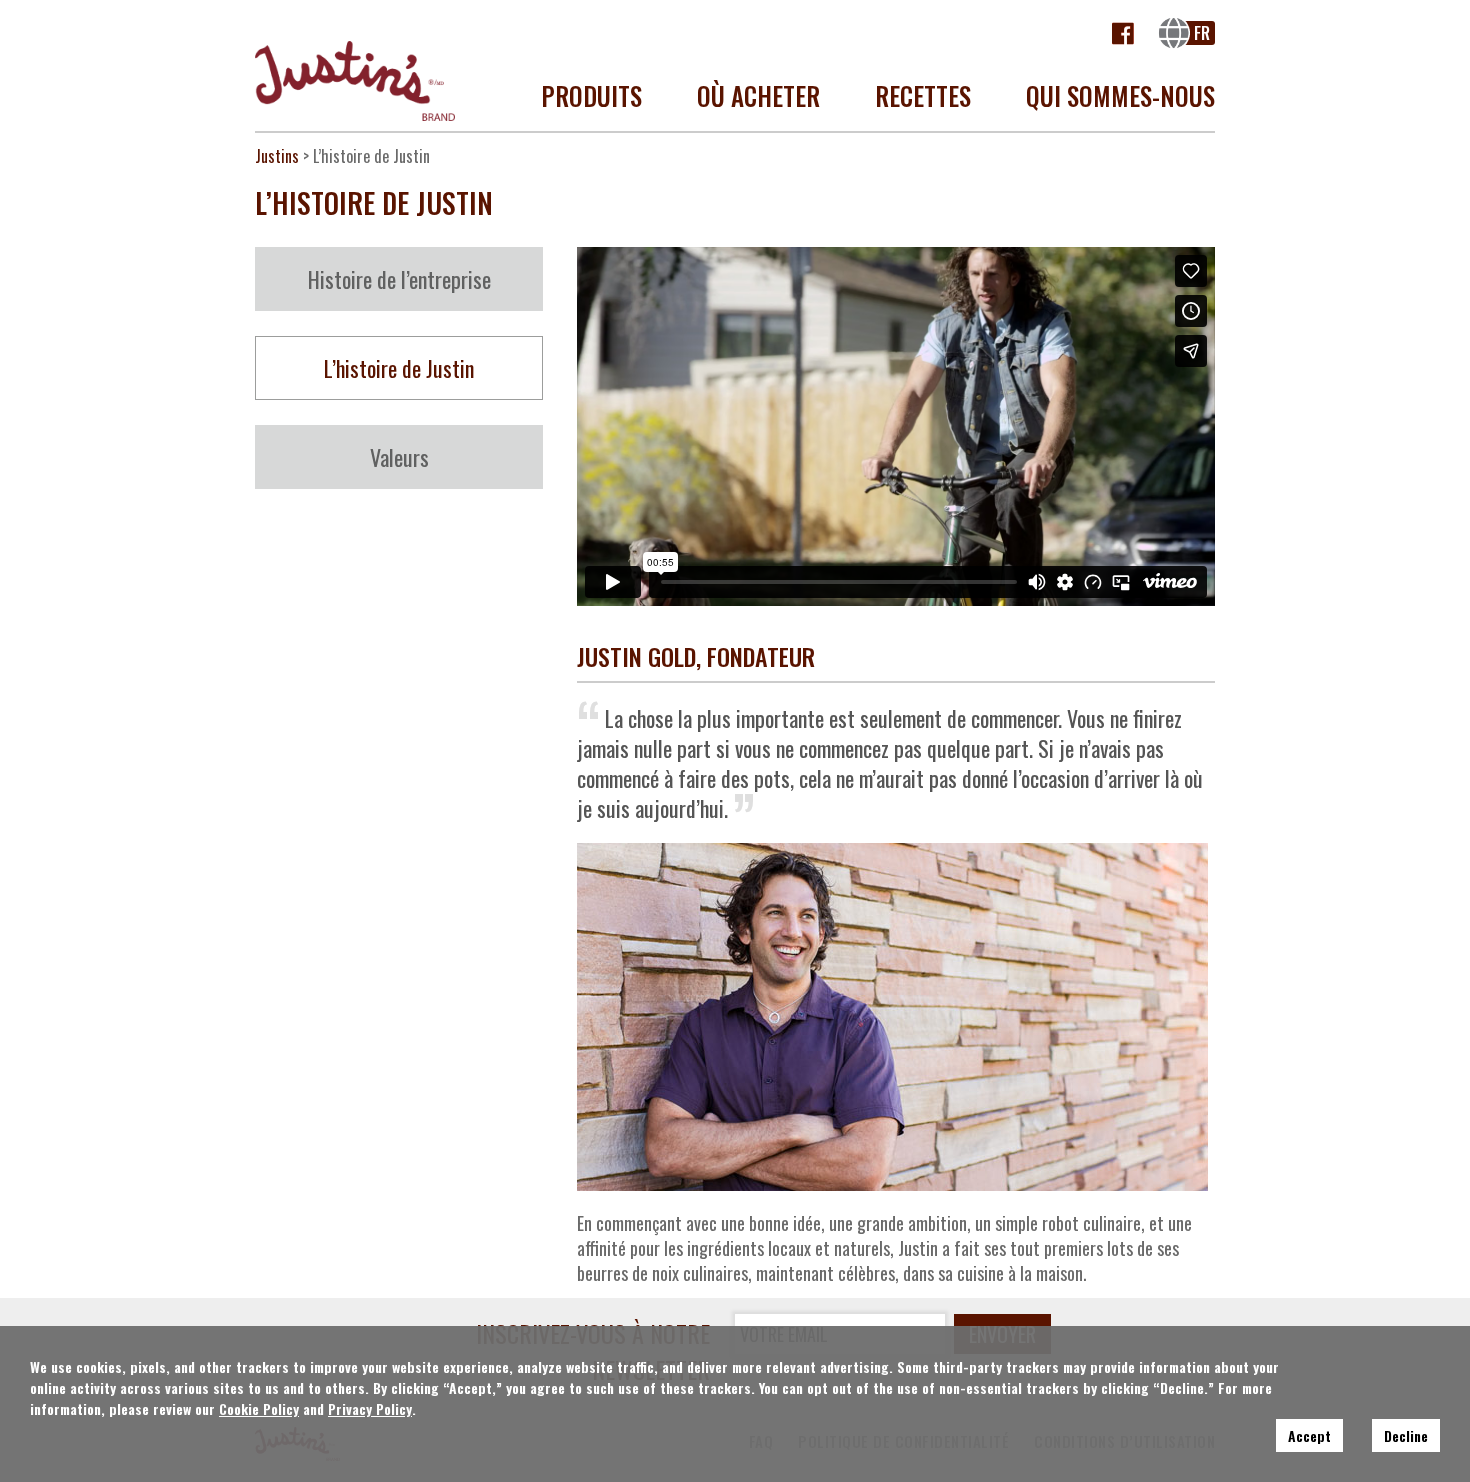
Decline (1406, 1435)
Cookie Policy (259, 1408)
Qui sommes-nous (1120, 95)
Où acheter (758, 95)
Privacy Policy (370, 1408)
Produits (591, 95)
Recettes (923, 95)
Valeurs (399, 457)
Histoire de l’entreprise (399, 279)
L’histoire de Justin (399, 368)
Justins (277, 156)
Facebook (1124, 33)
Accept (1309, 1435)
